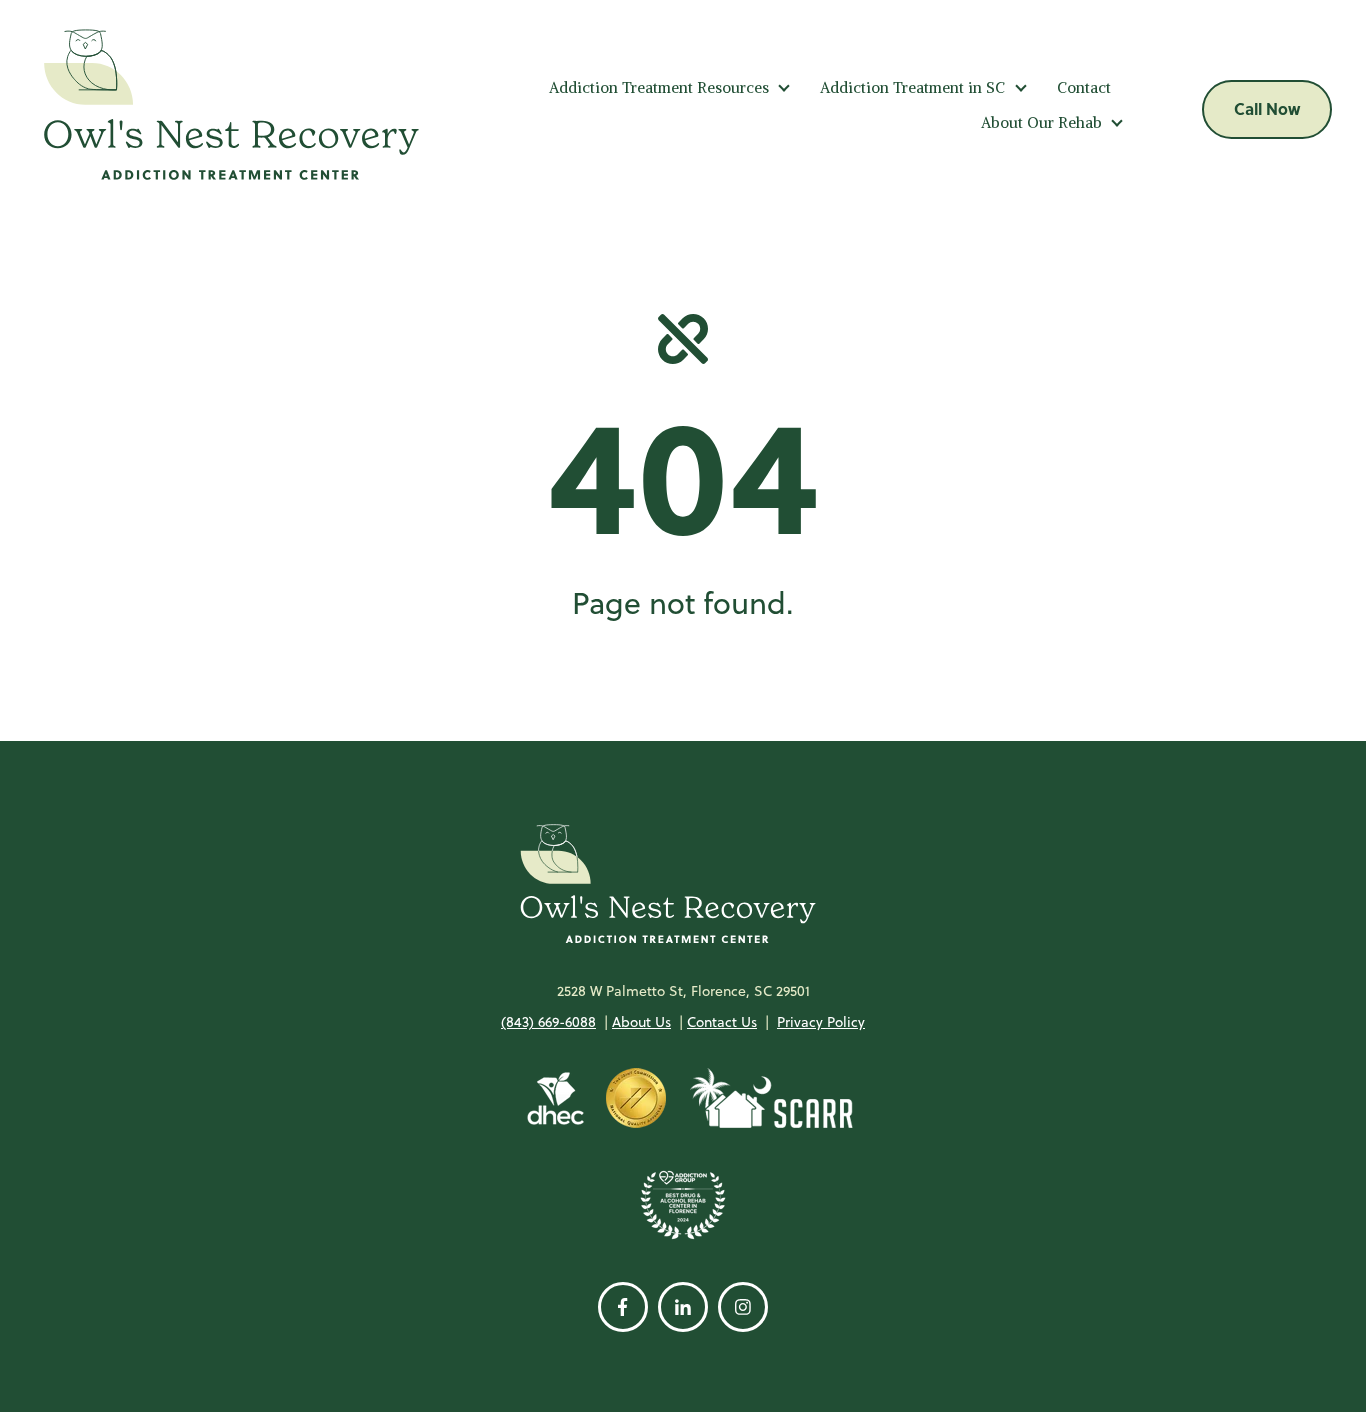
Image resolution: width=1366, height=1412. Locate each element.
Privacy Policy (821, 1022)
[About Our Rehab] (1117, 122)
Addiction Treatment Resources (659, 87)
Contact (1084, 87)
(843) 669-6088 (548, 1022)
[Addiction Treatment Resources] (784, 87)
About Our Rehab (1041, 122)
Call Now (1267, 108)
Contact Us (722, 1022)
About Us (641, 1022)
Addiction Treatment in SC (912, 87)
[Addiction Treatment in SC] (1021, 87)
